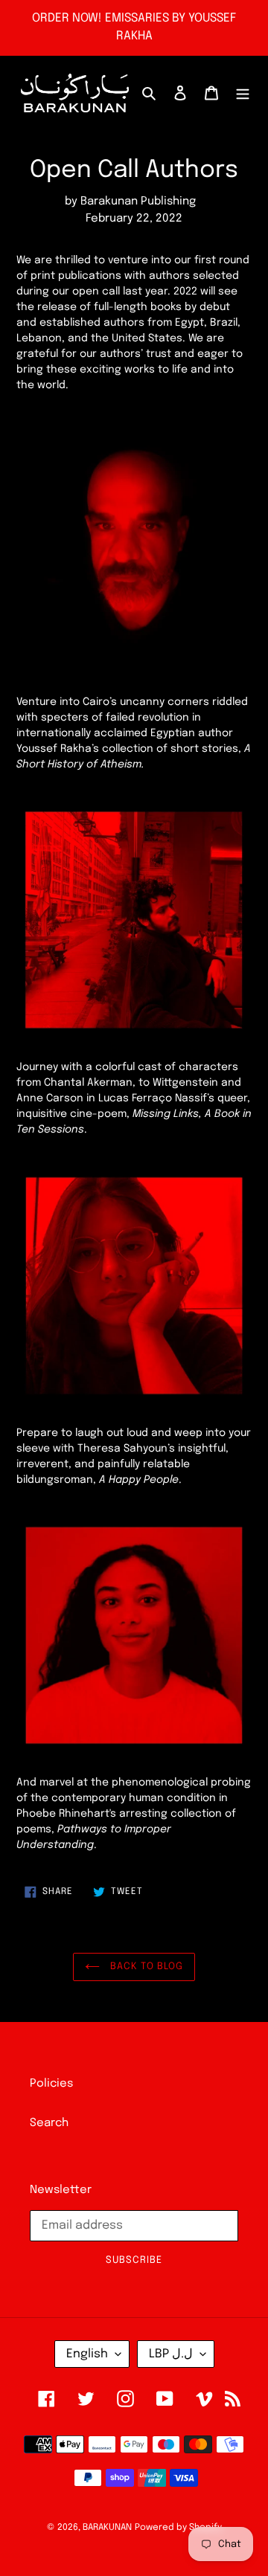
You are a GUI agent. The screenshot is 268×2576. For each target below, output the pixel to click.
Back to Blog (145, 1967)
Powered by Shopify (178, 2528)
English (87, 2354)
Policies (51, 2084)
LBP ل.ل (171, 2354)
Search (49, 2123)
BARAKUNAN (107, 2528)
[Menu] (243, 93)
